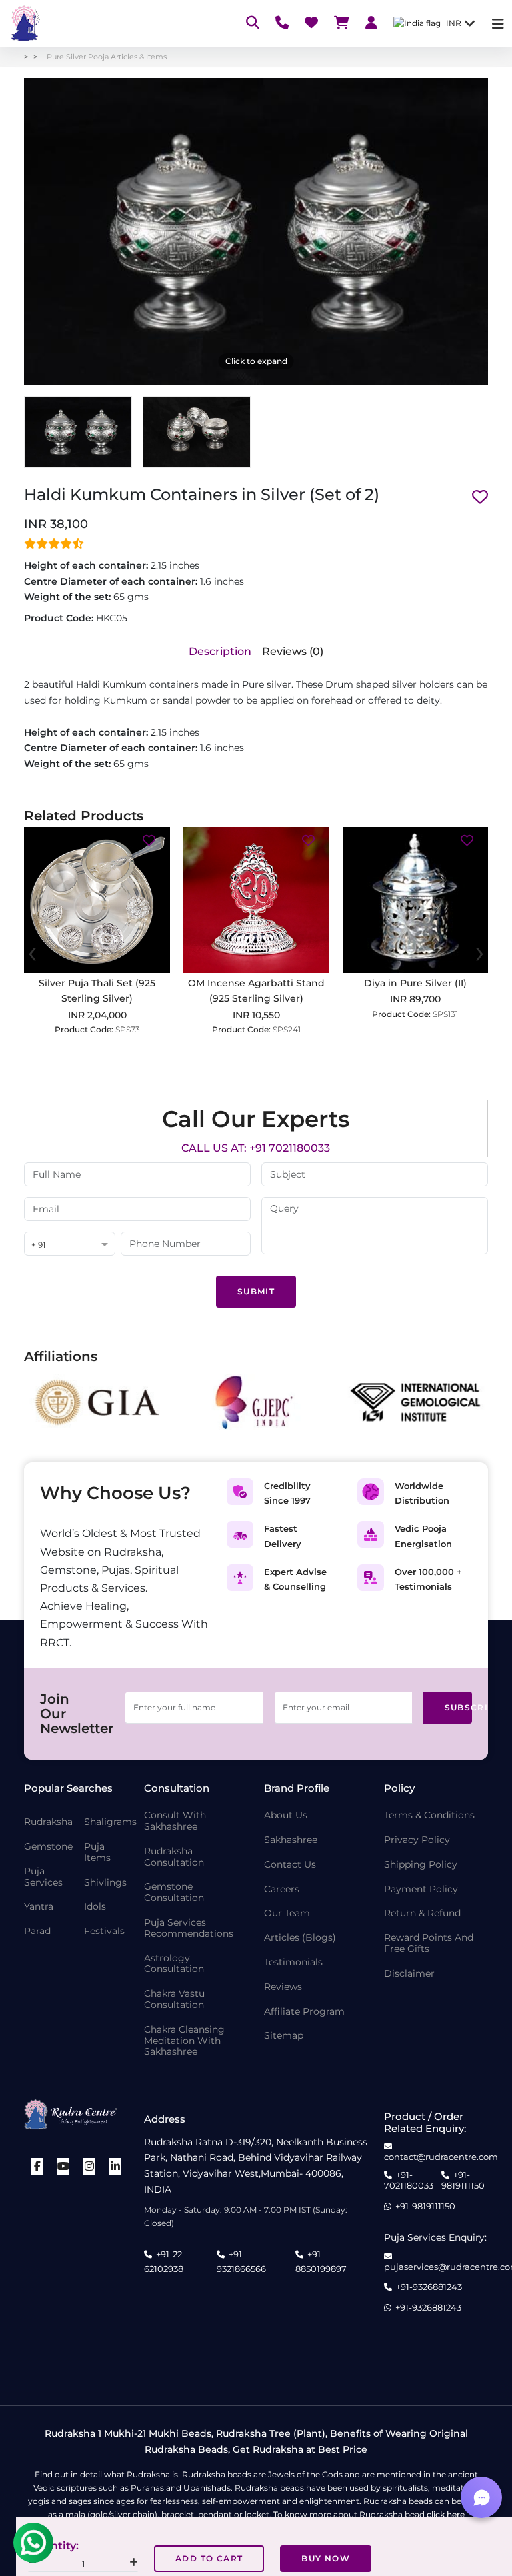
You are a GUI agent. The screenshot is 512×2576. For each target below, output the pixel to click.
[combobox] (70, 1245)
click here (446, 2514)
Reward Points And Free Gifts (429, 1943)
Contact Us (290, 1865)
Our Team (287, 1913)
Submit (256, 1291)
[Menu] (498, 24)
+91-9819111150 (463, 2180)
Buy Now (326, 2558)
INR (454, 23)
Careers (282, 1889)
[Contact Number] (282, 24)
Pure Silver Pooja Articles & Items (107, 57)
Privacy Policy (417, 1840)
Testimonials (293, 1962)
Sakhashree (291, 1840)
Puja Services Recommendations (189, 1928)
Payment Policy (421, 1889)
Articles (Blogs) (300, 1938)
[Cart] (342, 24)
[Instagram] (89, 2166)
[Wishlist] (311, 24)
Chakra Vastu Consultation (174, 1999)
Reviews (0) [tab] (293, 651)
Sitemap (284, 2036)
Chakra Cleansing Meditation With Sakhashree (184, 2041)
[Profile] (371, 24)
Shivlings (105, 1883)
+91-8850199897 (321, 2261)
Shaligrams (110, 1822)
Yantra (39, 1907)
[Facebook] (37, 2166)
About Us (286, 1815)
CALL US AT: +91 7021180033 (256, 1148)
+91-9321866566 (241, 2261)
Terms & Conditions (429, 1815)
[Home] (24, 23)
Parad (37, 1931)
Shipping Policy (421, 1865)
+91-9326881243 (429, 2287)
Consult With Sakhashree (175, 1821)
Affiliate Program (304, 2012)
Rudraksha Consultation (174, 1857)
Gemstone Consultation (174, 1892)
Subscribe (459, 1707)
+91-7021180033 (409, 2180)
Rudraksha (48, 1822)
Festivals (104, 1931)
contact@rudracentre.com (441, 2157)
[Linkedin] (115, 2166)
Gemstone (48, 1847)
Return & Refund (422, 1913)
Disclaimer (409, 1974)
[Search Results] (253, 24)
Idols (95, 1907)
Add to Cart (209, 2558)
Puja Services (43, 1877)
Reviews (283, 1987)
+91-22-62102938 (165, 2261)
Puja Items (97, 1852)
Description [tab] (220, 651)
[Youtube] (63, 2166)
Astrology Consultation (174, 1964)
